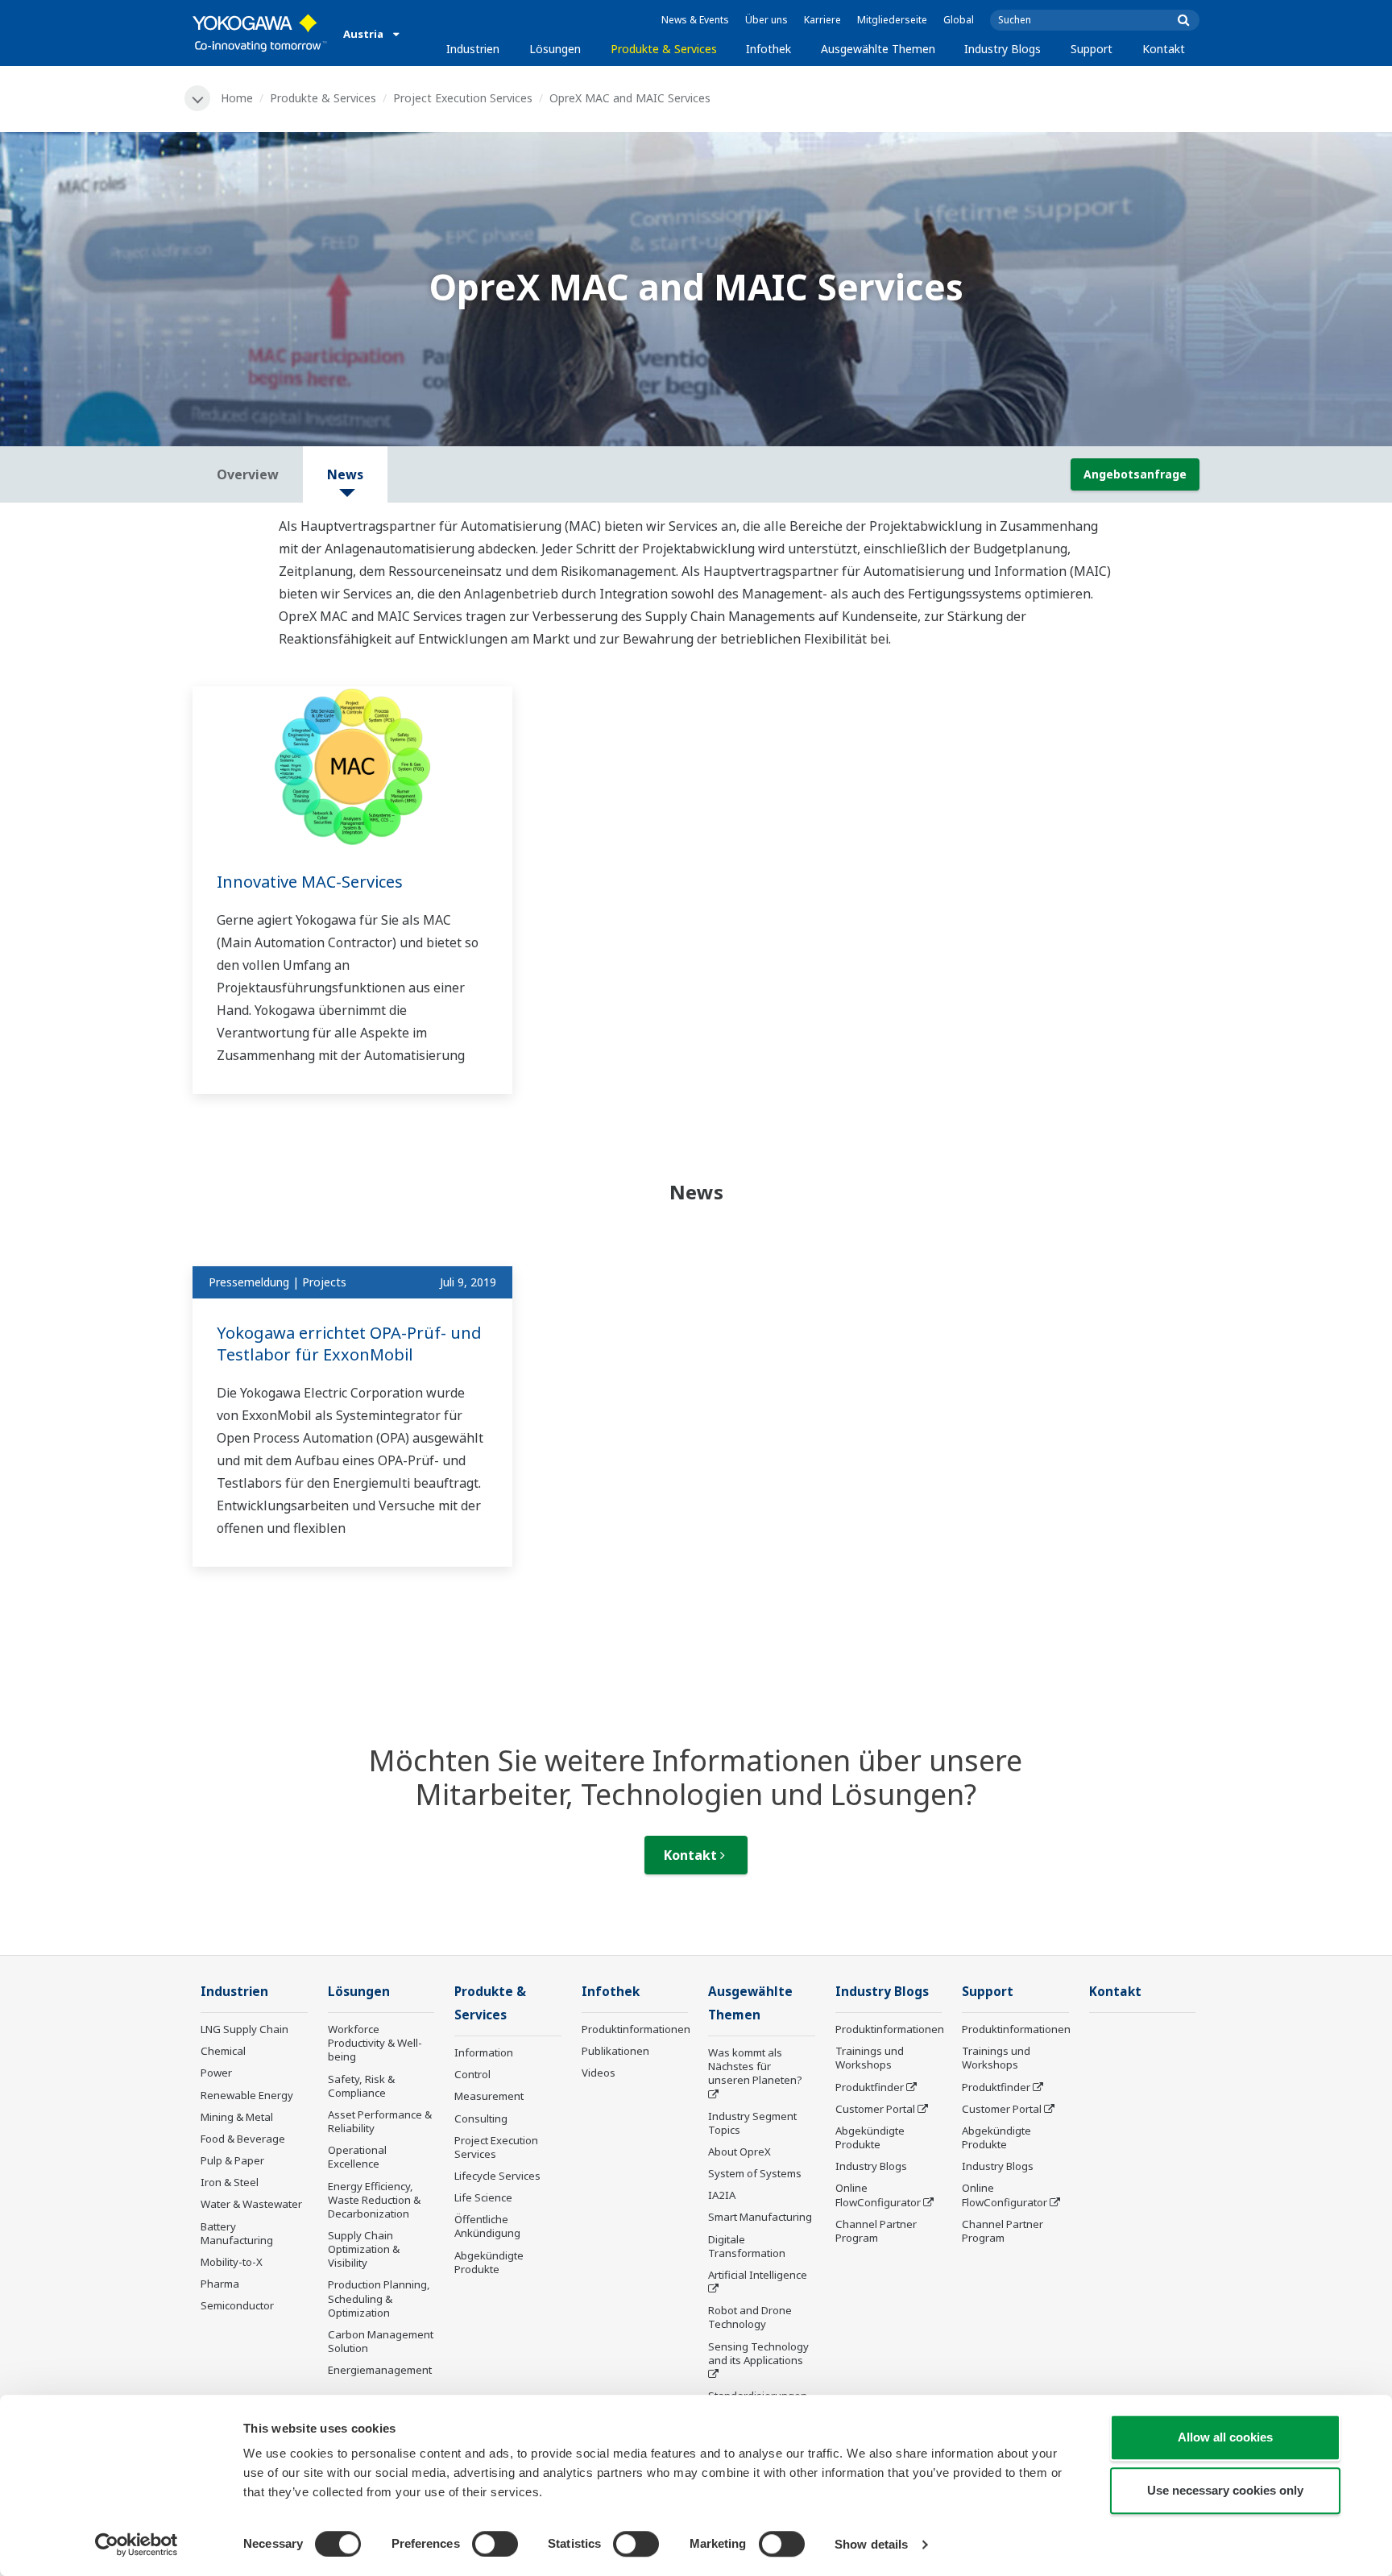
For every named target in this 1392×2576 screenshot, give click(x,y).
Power (216, 2073)
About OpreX (739, 2151)
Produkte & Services (664, 49)
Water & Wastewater (251, 2204)
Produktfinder (870, 2087)
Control (472, 2074)
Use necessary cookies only (1225, 2490)
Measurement (489, 2096)
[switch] (495, 2544)
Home (237, 98)
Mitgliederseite (892, 20)
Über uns (766, 20)
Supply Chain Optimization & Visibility (364, 2249)
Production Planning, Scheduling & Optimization (379, 2298)
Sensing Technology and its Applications (758, 2353)
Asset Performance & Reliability (380, 2121)
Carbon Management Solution (381, 2341)
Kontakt (1164, 49)
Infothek (768, 49)
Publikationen (615, 2051)
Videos (599, 2073)
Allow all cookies (1225, 2437)
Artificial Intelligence (758, 2275)
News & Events (695, 20)
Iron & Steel (230, 2182)
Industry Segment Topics (752, 2123)
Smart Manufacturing (760, 2217)
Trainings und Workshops (870, 2058)
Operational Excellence (357, 2157)
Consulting (481, 2118)
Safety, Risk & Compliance (361, 2086)
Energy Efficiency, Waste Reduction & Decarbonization (374, 2200)
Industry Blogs (1003, 49)
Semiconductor (237, 2305)
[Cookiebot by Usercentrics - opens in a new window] (137, 2545)
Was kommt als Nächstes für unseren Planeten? (755, 2066)
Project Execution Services (463, 98)
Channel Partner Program (876, 2231)
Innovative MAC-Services (310, 882)
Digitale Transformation (747, 2246)
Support (1092, 49)
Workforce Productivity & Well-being (375, 2043)
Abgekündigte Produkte (489, 2262)
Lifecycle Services (497, 2176)
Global (959, 20)
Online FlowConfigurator (878, 2195)
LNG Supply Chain (244, 2029)
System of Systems (755, 2173)
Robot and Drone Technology (750, 2317)
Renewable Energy (247, 2095)
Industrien (473, 49)
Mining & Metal (237, 2117)
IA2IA (722, 2195)
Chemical (223, 2051)
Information (484, 2052)
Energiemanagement (380, 2370)
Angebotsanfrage (1135, 474)
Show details (871, 2544)
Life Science (483, 2197)
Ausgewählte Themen (878, 49)
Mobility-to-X (232, 2262)
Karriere (822, 20)
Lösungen (555, 49)
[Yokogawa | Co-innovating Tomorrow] (260, 33)
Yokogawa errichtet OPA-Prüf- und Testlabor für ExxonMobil (349, 1344)
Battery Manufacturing (237, 2233)
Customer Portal (875, 2109)
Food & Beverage (243, 2139)
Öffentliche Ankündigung (487, 2226)
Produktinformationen (636, 2029)
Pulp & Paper (232, 2160)
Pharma (220, 2284)
